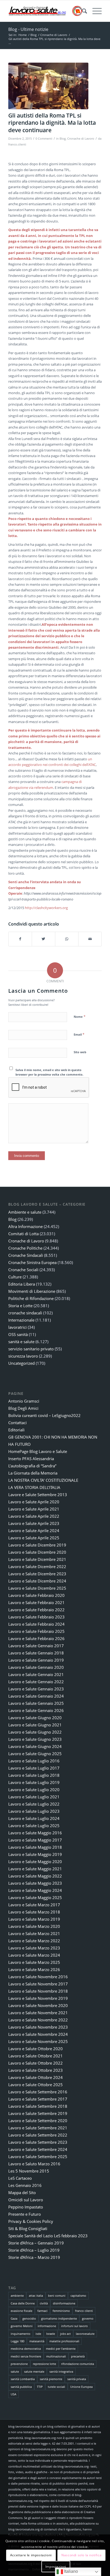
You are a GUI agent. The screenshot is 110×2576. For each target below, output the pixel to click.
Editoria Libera (22, 1284)
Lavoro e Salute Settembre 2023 (38, 2142)
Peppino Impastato (26, 2207)
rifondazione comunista (78, 2364)
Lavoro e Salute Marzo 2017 (34, 1905)
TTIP (40, 2387)
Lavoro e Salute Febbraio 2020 (36, 1595)
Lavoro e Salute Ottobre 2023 (36, 2070)
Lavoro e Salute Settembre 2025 (38, 2157)
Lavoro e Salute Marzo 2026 (34, 1969)
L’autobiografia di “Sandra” (32, 1466)
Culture (15, 1277)
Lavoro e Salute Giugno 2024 (35, 1746)
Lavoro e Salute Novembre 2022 (38, 2020)
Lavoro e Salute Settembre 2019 (38, 2113)
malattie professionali (64, 2341)
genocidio (29, 2318)
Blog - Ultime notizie (28, 29)
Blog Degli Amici (23, 1408)
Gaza (14, 2318)
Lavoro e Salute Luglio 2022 (34, 1804)
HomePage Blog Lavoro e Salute (38, 1451)
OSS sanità (18, 1334)
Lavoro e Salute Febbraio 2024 (36, 1624)
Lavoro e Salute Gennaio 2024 (36, 1696)
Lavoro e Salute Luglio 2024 (34, 1818)
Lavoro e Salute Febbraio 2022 (36, 1610)
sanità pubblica (21, 2387)
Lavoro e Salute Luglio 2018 (34, 1775)
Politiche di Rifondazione (31, 1298)
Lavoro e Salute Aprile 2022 (34, 1516)
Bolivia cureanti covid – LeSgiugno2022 (44, 1415)
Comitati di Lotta (23, 1234)
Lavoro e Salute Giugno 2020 (35, 1718)
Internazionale (21, 1320)
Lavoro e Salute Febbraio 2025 (36, 1631)
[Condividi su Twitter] (44, 939)
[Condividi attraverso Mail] (90, 939)
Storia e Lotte (20, 1306)
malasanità (37, 2341)
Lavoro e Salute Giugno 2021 (35, 1725)
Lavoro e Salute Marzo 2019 (34, 1919)
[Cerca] (82, 11)
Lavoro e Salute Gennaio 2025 (36, 1703)
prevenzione (19, 2364)
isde (38, 2334)
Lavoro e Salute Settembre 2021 (38, 2128)
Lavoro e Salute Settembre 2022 (38, 2135)
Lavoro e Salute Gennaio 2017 (36, 1646)
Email (79, 1034)
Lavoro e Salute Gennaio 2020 (36, 1667)
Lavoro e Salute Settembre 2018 (38, 2106)
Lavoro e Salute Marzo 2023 (34, 1948)
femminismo (61, 2311)
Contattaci (17, 1423)
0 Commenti (44, 139)
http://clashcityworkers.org (46, 908)
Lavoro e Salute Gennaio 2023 (36, 1689)
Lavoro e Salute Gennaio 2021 (36, 1674)
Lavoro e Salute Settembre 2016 (38, 2092)
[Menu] (94, 11)
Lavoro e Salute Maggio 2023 (35, 1883)
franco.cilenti (17, 144)
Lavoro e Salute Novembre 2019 (38, 1998)
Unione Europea (81, 2387)
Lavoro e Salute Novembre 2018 (38, 1991)
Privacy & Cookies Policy (31, 2221)
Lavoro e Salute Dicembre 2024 (37, 1581)
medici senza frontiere (26, 2356)
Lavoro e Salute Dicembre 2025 (37, 1588)
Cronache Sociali (23, 1270)
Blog (63, 139)
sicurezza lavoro (23, 1356)
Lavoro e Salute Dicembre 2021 (37, 1559)
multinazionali (56, 2356)
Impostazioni (56, 2567)
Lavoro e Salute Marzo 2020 (34, 1926)
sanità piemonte (51, 2379)
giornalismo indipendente (59, 2318)
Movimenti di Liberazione (32, 1291)
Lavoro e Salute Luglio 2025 (34, 1826)
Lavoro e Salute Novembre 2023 (38, 2027)
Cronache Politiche (25, 1248)
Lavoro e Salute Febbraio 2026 (36, 1638)
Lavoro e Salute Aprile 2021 (34, 1509)
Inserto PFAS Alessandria (31, 1459)
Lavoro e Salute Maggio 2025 (35, 1897)
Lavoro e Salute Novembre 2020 (38, 2005)
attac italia (36, 2296)
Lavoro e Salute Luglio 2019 (34, 1782)
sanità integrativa (61, 2371)
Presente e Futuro (25, 2214)
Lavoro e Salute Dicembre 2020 (37, 1552)
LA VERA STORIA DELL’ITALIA (34, 1487)
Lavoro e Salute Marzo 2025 (34, 1962)
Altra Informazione (25, 1226)
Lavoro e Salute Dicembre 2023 (37, 1574)
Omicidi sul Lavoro (26, 2200)
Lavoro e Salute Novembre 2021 (38, 2013)
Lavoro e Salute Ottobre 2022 (36, 2063)
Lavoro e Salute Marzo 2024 (34, 1955)
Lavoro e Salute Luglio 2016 (34, 1761)
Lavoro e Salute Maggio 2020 (35, 1862)
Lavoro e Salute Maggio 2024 (35, 1890)
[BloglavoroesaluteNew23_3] (46, 11)
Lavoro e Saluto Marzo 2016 (34, 2164)
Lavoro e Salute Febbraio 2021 (36, 1602)
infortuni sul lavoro (74, 2326)
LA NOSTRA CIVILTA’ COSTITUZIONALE (43, 1480)
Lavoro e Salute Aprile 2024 (34, 1531)
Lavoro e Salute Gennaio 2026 (36, 1710)
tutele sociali (56, 2387)
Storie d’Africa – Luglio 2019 (34, 2250)
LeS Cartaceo (20, 2178)
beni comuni (57, 2296)
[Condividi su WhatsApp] (67, 939)
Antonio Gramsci (24, 1401)
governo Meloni (22, 2326)
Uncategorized (21, 1363)
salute (15, 2371)
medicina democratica (26, 2349)
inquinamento (21, 2334)
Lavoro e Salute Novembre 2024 (38, 2034)
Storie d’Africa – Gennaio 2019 (36, 2243)
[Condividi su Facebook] (20, 939)
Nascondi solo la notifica (81, 2555)
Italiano (70, 2571)
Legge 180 (17, 2341)
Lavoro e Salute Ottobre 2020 (36, 2049)
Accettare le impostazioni (31, 2555)
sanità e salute (21, 1342)
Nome (80, 1016)
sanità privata (77, 2379)
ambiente (17, 2296)
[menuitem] (82, 11)
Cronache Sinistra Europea (32, 1262)
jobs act (65, 2334)
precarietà (78, 2356)
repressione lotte (44, 2364)
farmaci (42, 2311)
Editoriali (16, 1430)
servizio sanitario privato (31, 1349)
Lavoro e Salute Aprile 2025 (34, 1538)
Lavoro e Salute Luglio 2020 (34, 1790)
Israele (51, 2334)
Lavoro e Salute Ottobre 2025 (36, 2085)
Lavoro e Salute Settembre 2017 (38, 2099)
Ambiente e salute (25, 1212)
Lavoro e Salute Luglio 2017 (34, 1768)
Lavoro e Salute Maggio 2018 (35, 1847)
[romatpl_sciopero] (48, 86)
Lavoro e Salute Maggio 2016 (35, 1833)
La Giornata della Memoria (33, 1473)
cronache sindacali (25, 1313)
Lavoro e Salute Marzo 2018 (34, 1912)
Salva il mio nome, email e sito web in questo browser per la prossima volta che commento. (49, 1072)
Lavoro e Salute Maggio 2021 (35, 1869)
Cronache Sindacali (26, 1255)
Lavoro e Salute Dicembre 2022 (37, 1566)
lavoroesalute (85, 2334)
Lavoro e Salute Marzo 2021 (34, 1933)
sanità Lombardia (23, 2379)
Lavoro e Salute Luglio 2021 (34, 1797)
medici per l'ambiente (61, 2349)
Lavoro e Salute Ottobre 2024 (36, 2077)
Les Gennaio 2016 (25, 2185)
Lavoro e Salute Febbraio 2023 (36, 1617)
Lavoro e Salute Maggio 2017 (35, 1840)
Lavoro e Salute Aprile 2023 (34, 1523)
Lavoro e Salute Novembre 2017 (38, 1984)
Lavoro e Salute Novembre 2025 (38, 2041)
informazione (47, 2326)
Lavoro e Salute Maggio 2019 (35, 1854)
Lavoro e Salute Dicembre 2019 (37, 1545)
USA (13, 2394)
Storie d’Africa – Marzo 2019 (34, 2257)
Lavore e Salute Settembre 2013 (38, 1495)
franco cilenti (84, 2311)
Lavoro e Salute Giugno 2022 (35, 1732)
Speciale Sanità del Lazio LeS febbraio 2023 (48, 2236)
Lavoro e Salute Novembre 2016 (38, 1977)
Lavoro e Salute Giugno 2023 (35, 1739)
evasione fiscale (21, 2311)
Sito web (80, 1052)
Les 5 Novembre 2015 (29, 2171)
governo (88, 2318)
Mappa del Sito (22, 2193)
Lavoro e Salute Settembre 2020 (38, 2121)
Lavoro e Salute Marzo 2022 (34, 1941)
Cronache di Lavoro (81, 139)
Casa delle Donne (23, 2303)
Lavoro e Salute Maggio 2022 (35, 1876)
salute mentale (34, 2371)
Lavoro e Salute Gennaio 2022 (36, 1682)
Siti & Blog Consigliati (28, 2228)
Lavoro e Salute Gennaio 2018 (36, 1653)
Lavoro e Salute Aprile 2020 (34, 1502)
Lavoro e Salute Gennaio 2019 (36, 1660)
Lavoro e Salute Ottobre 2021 (36, 2056)
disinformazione (64, 2303)
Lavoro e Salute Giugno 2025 (35, 1754)
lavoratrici (17, 1327)
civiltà (44, 2303)
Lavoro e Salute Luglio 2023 (34, 1811)
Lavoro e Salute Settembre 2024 (38, 2149)
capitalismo (78, 2296)
